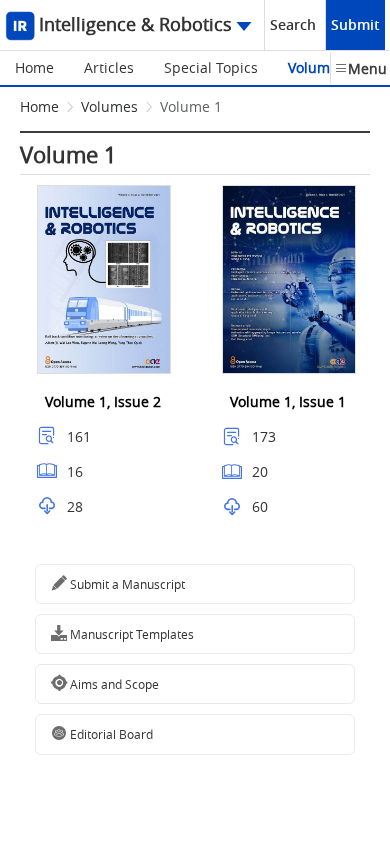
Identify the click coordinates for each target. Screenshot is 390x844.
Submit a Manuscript (126, 584)
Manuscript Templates (130, 634)
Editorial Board (110, 734)
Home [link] (39, 106)
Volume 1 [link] (191, 106)
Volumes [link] (109, 106)
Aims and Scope (113, 684)
